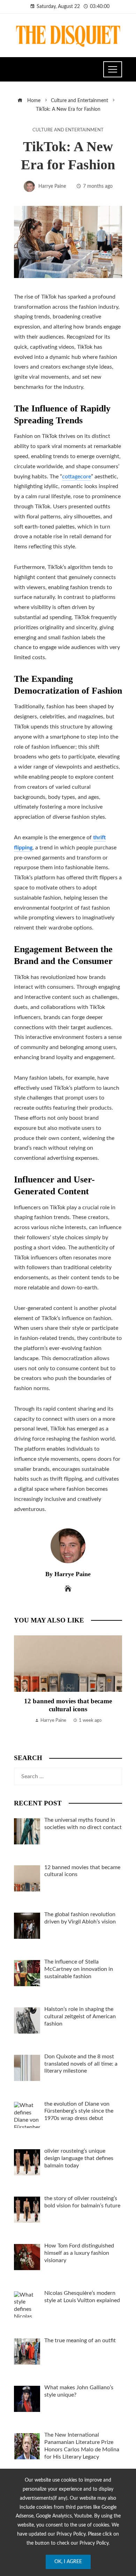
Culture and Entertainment (68, 130)
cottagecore (77, 477)
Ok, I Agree (68, 2562)
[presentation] (21, 1688)
